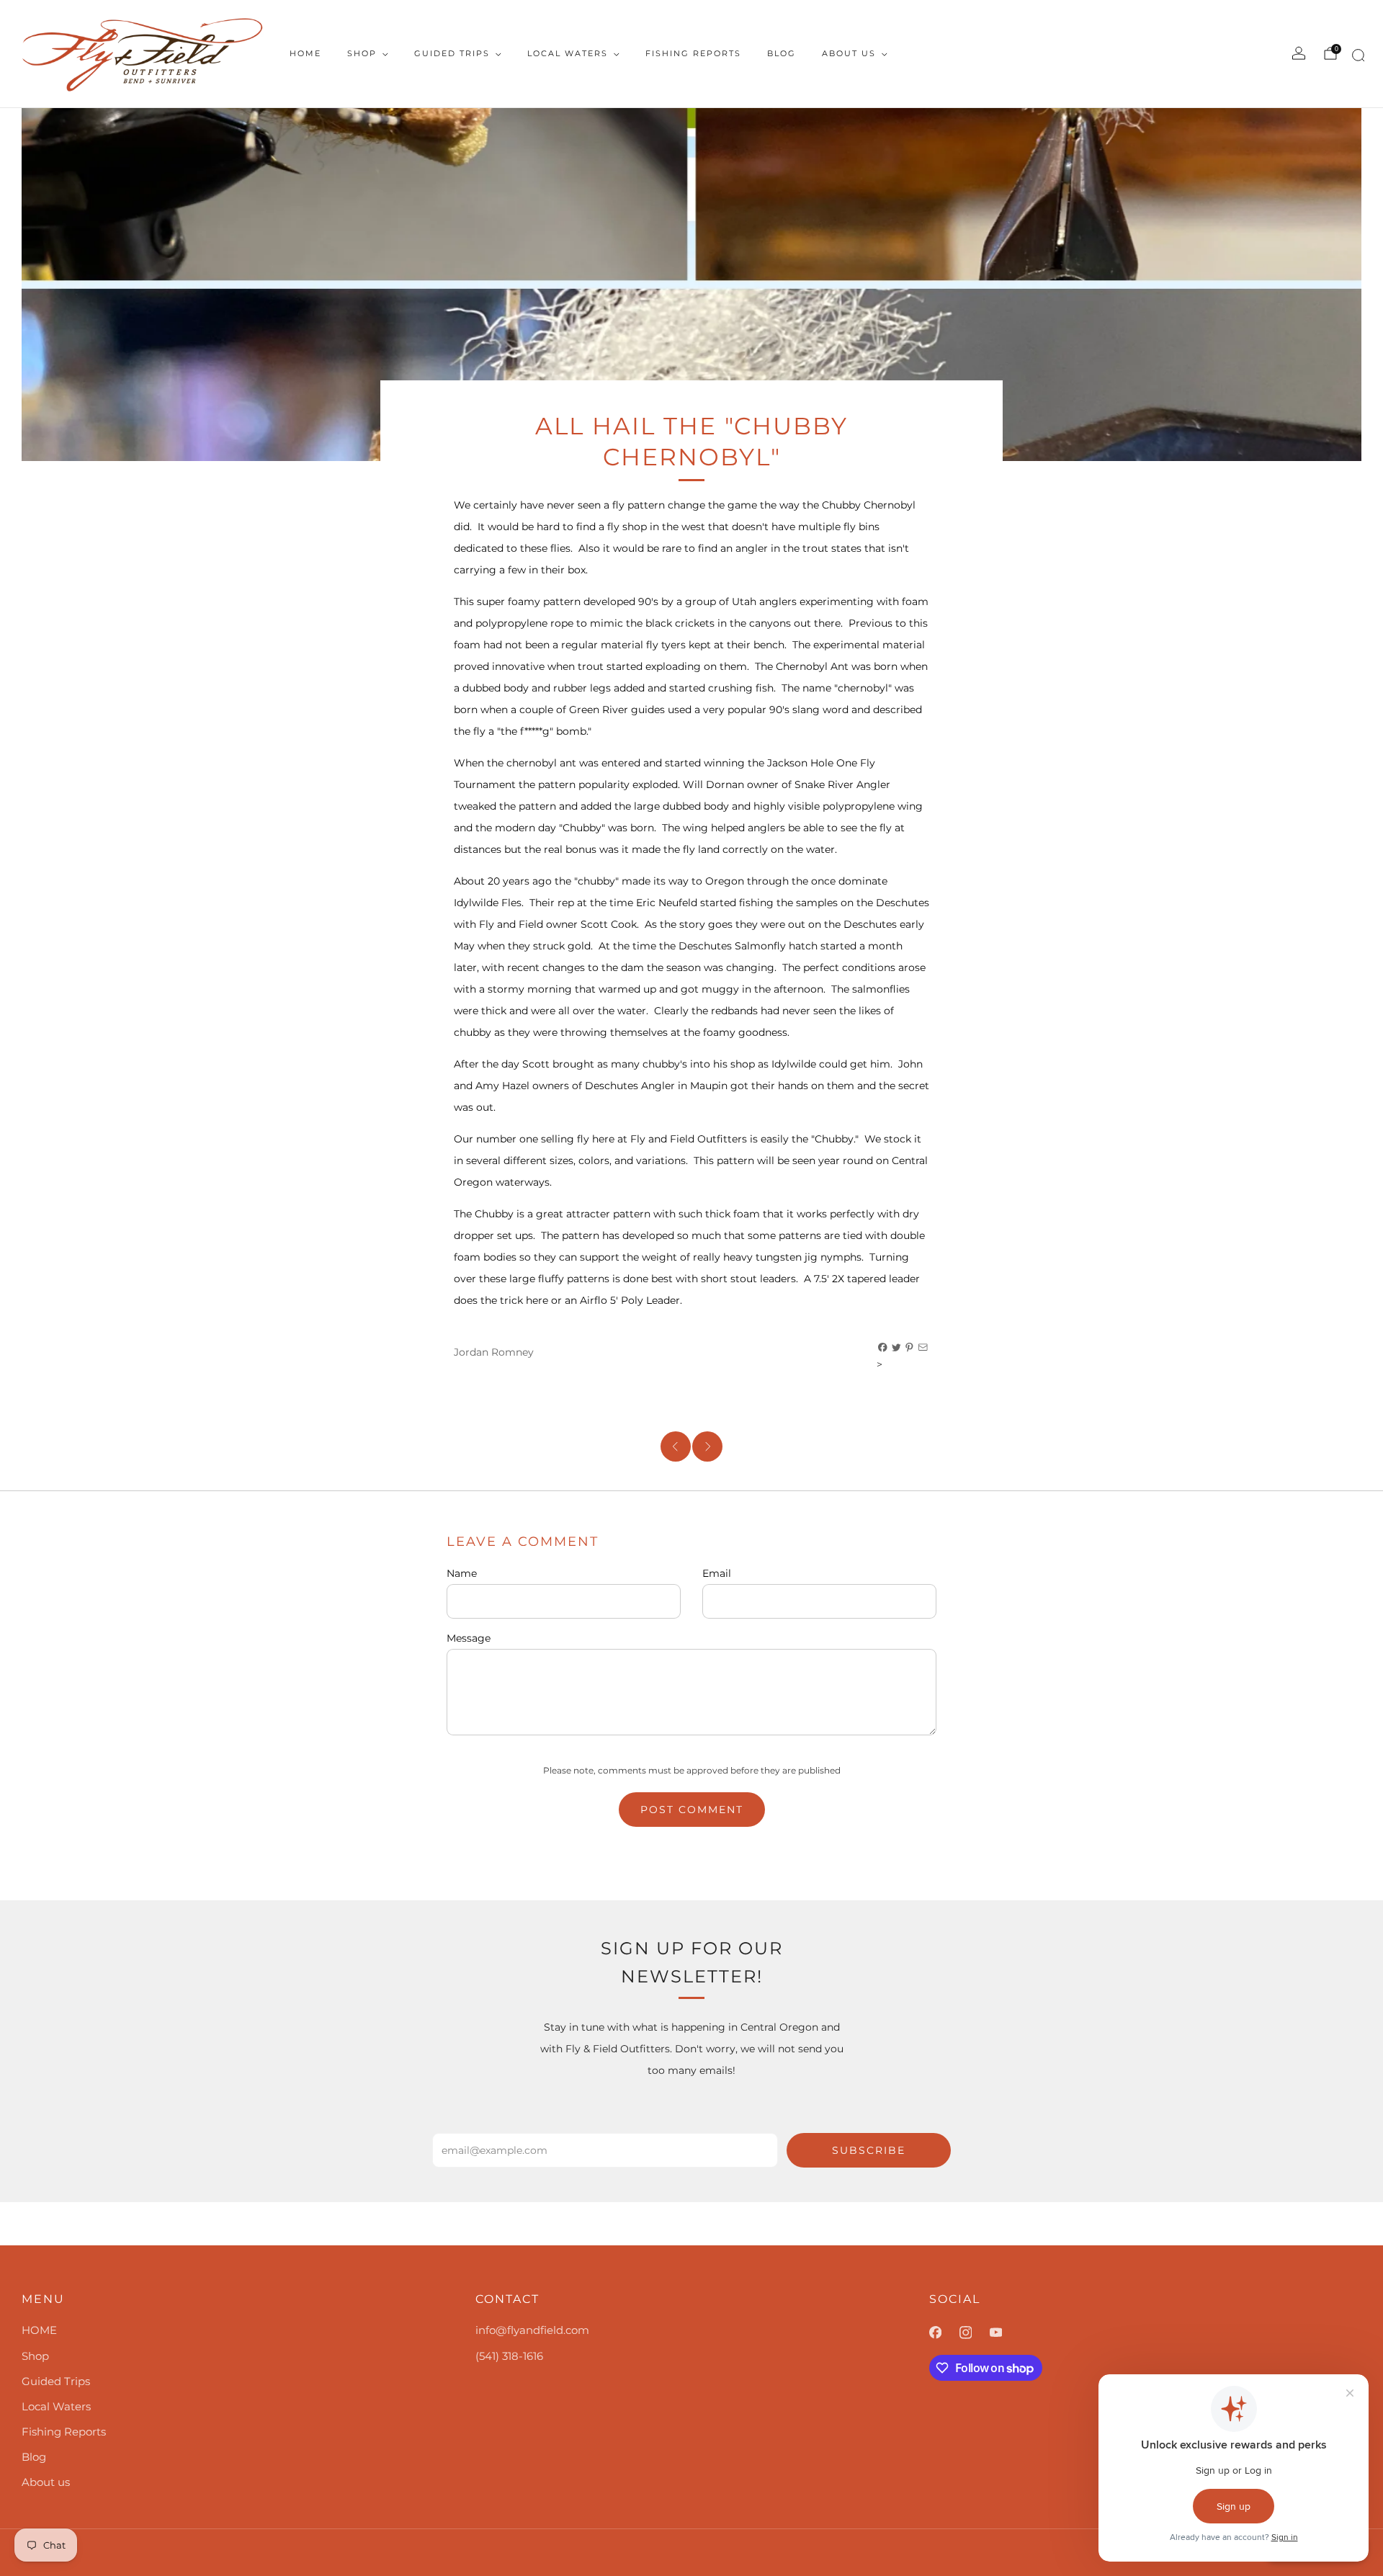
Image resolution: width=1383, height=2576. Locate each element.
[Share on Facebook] (883, 1348)
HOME (305, 53)
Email (717, 1573)
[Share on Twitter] (897, 1348)
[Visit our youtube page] (1005, 2333)
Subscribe (869, 2150)
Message (469, 1638)
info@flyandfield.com (532, 2330)
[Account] (1299, 53)
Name (462, 1573)
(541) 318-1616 (509, 2356)
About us (849, 53)
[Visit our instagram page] (975, 2333)
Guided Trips (452, 53)
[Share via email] (923, 1348)
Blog (782, 53)
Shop (362, 53)
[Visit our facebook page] (944, 2333)
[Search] (1356, 58)
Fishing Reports (693, 53)
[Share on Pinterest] (910, 1348)
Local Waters (568, 53)
